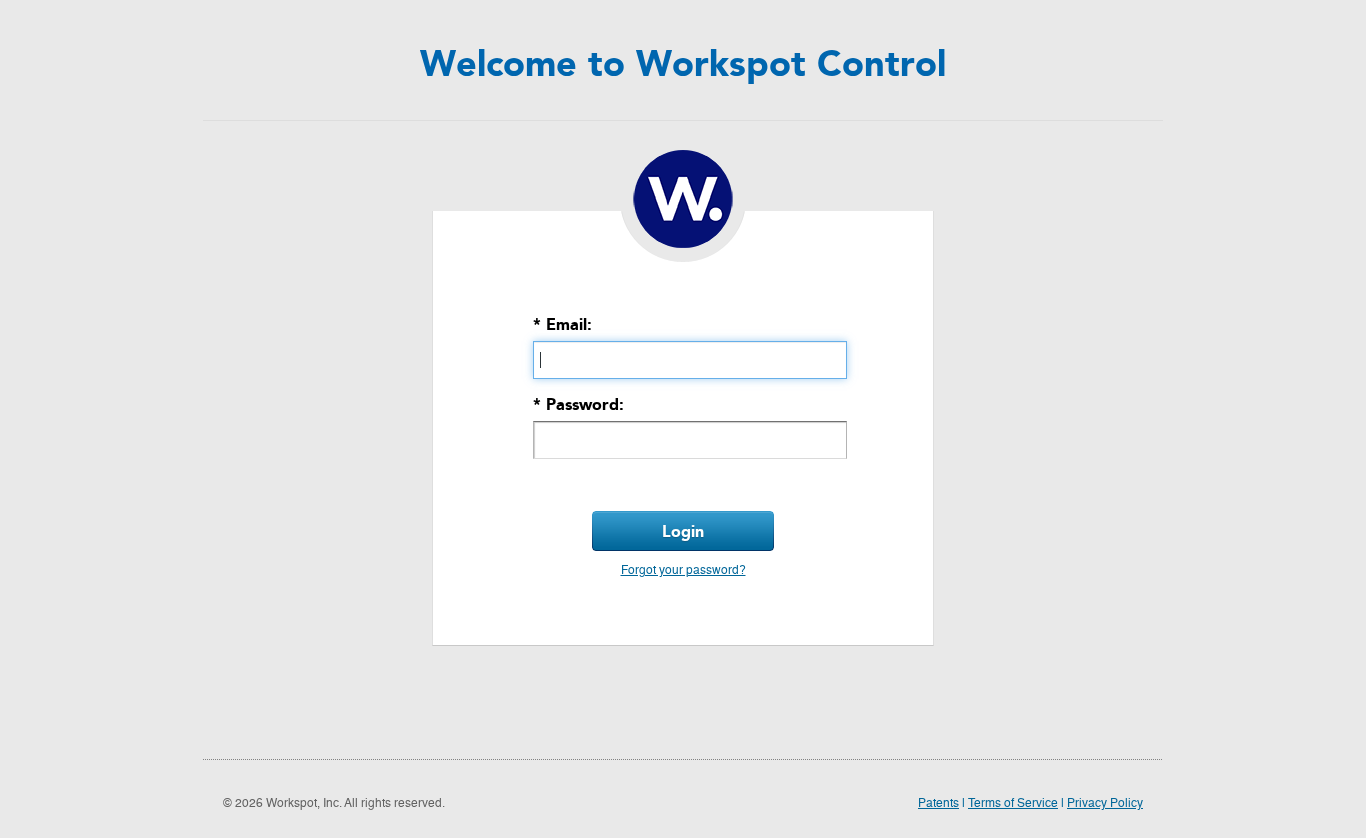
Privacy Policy (1105, 804)
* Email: (562, 324)
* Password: (578, 404)
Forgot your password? (683, 571)
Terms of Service (1013, 804)
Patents (938, 804)
